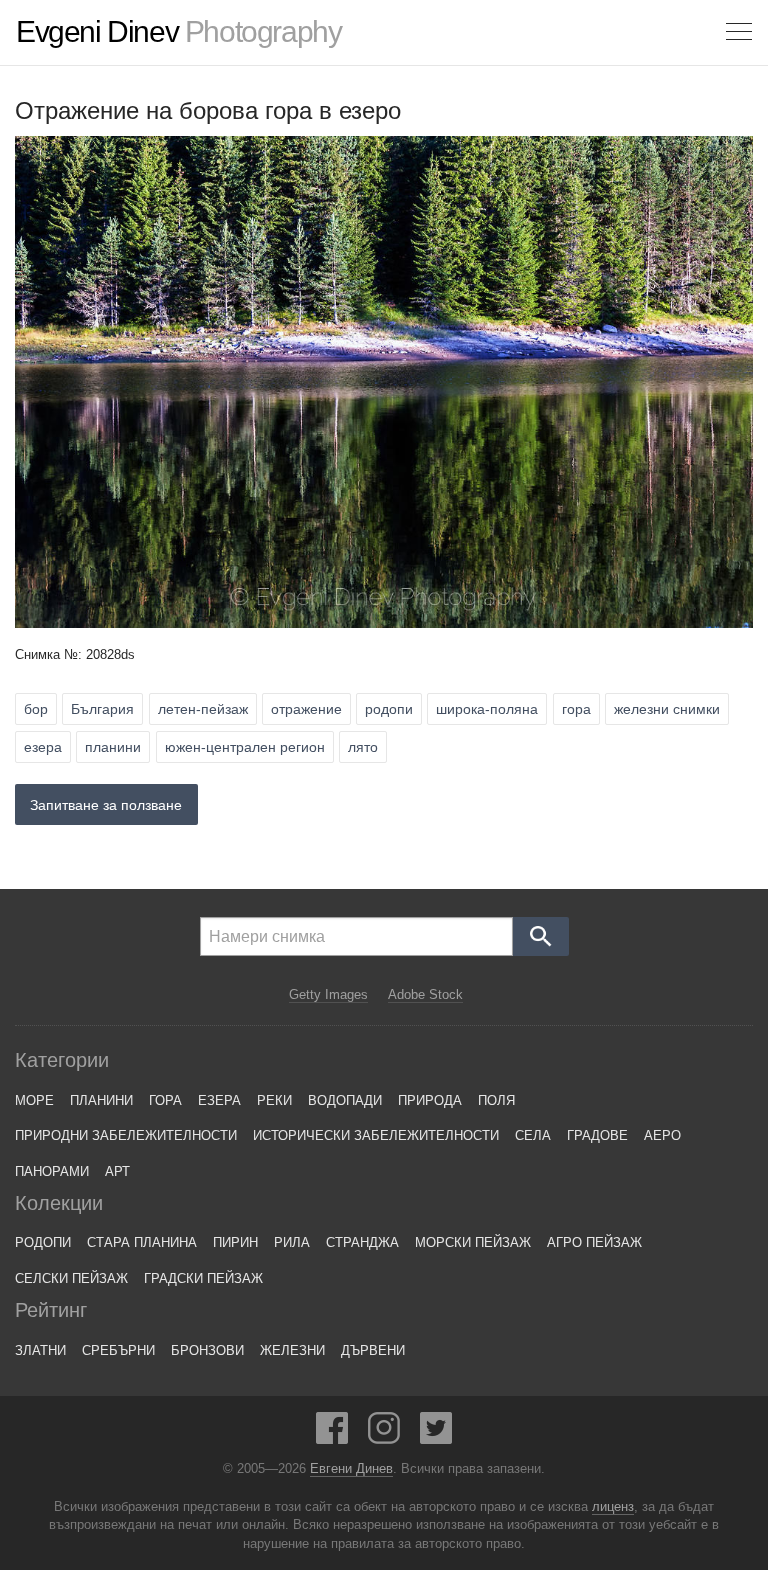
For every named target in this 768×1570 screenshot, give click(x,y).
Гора (165, 1100)
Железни (292, 1350)
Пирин (235, 1242)
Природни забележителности (126, 1135)
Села (533, 1135)
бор (36, 709)
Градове (597, 1135)
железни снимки (667, 709)
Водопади (345, 1100)
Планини (101, 1100)
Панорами (52, 1171)
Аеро (662, 1135)
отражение (306, 709)
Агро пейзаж (594, 1242)
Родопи (43, 1242)
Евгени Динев (351, 1469)
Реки (274, 1100)
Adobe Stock (425, 994)
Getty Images (328, 994)
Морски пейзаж (473, 1242)
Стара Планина (142, 1242)
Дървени (373, 1350)
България (102, 709)
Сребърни (118, 1350)
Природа (430, 1100)
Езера (219, 1100)
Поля (496, 1100)
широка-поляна (487, 709)
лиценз (613, 1507)
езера (43, 747)
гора (576, 709)
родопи (389, 709)
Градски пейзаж (203, 1278)
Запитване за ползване (106, 805)
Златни (40, 1350)
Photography (178, 32)
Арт (117, 1171)
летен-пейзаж (203, 709)
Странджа (362, 1242)
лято (363, 747)
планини (113, 747)
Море (34, 1100)
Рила (292, 1242)
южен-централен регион (245, 747)
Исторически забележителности (376, 1135)
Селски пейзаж (71, 1278)
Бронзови (207, 1350)
